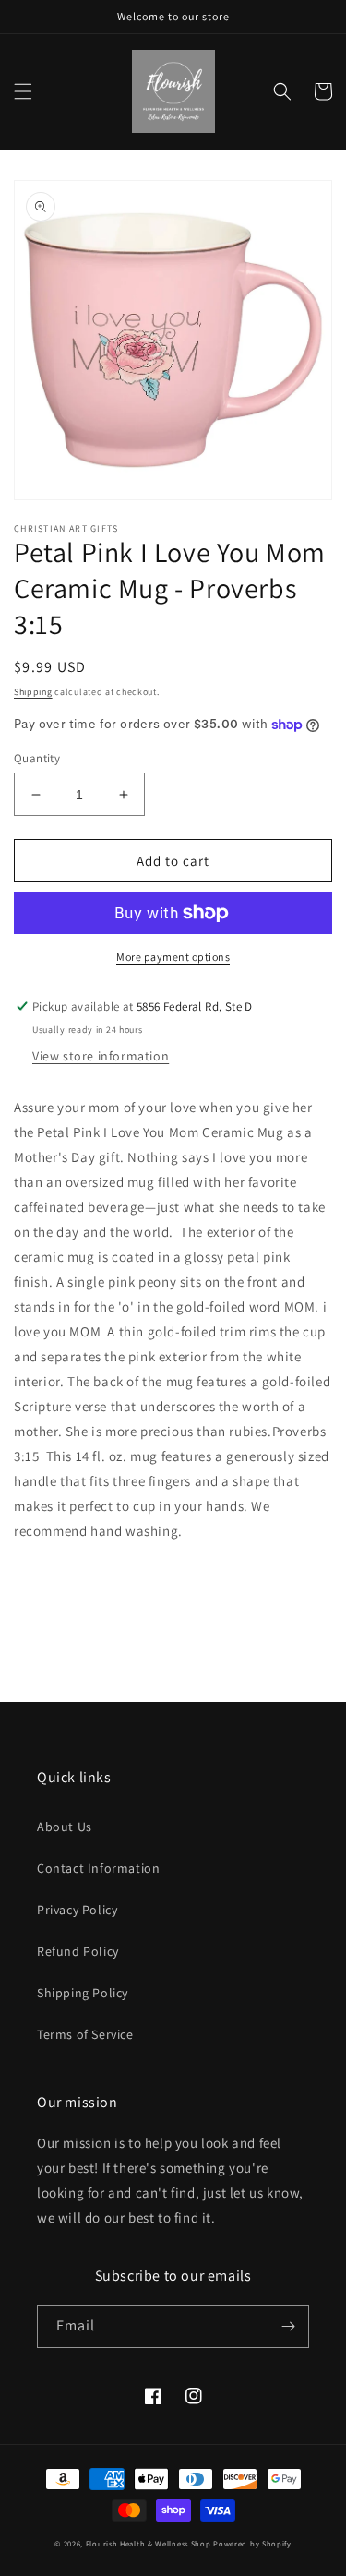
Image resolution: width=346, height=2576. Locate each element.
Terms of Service (85, 2034)
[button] (23, 91)
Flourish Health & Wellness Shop (149, 2543)
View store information (101, 1056)
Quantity (37, 758)
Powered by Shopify (252, 2543)
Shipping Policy (83, 1993)
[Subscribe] (288, 2326)
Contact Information (98, 1868)
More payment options (173, 957)
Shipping (33, 692)
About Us (65, 1827)
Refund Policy (78, 1951)
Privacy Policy (77, 1910)
